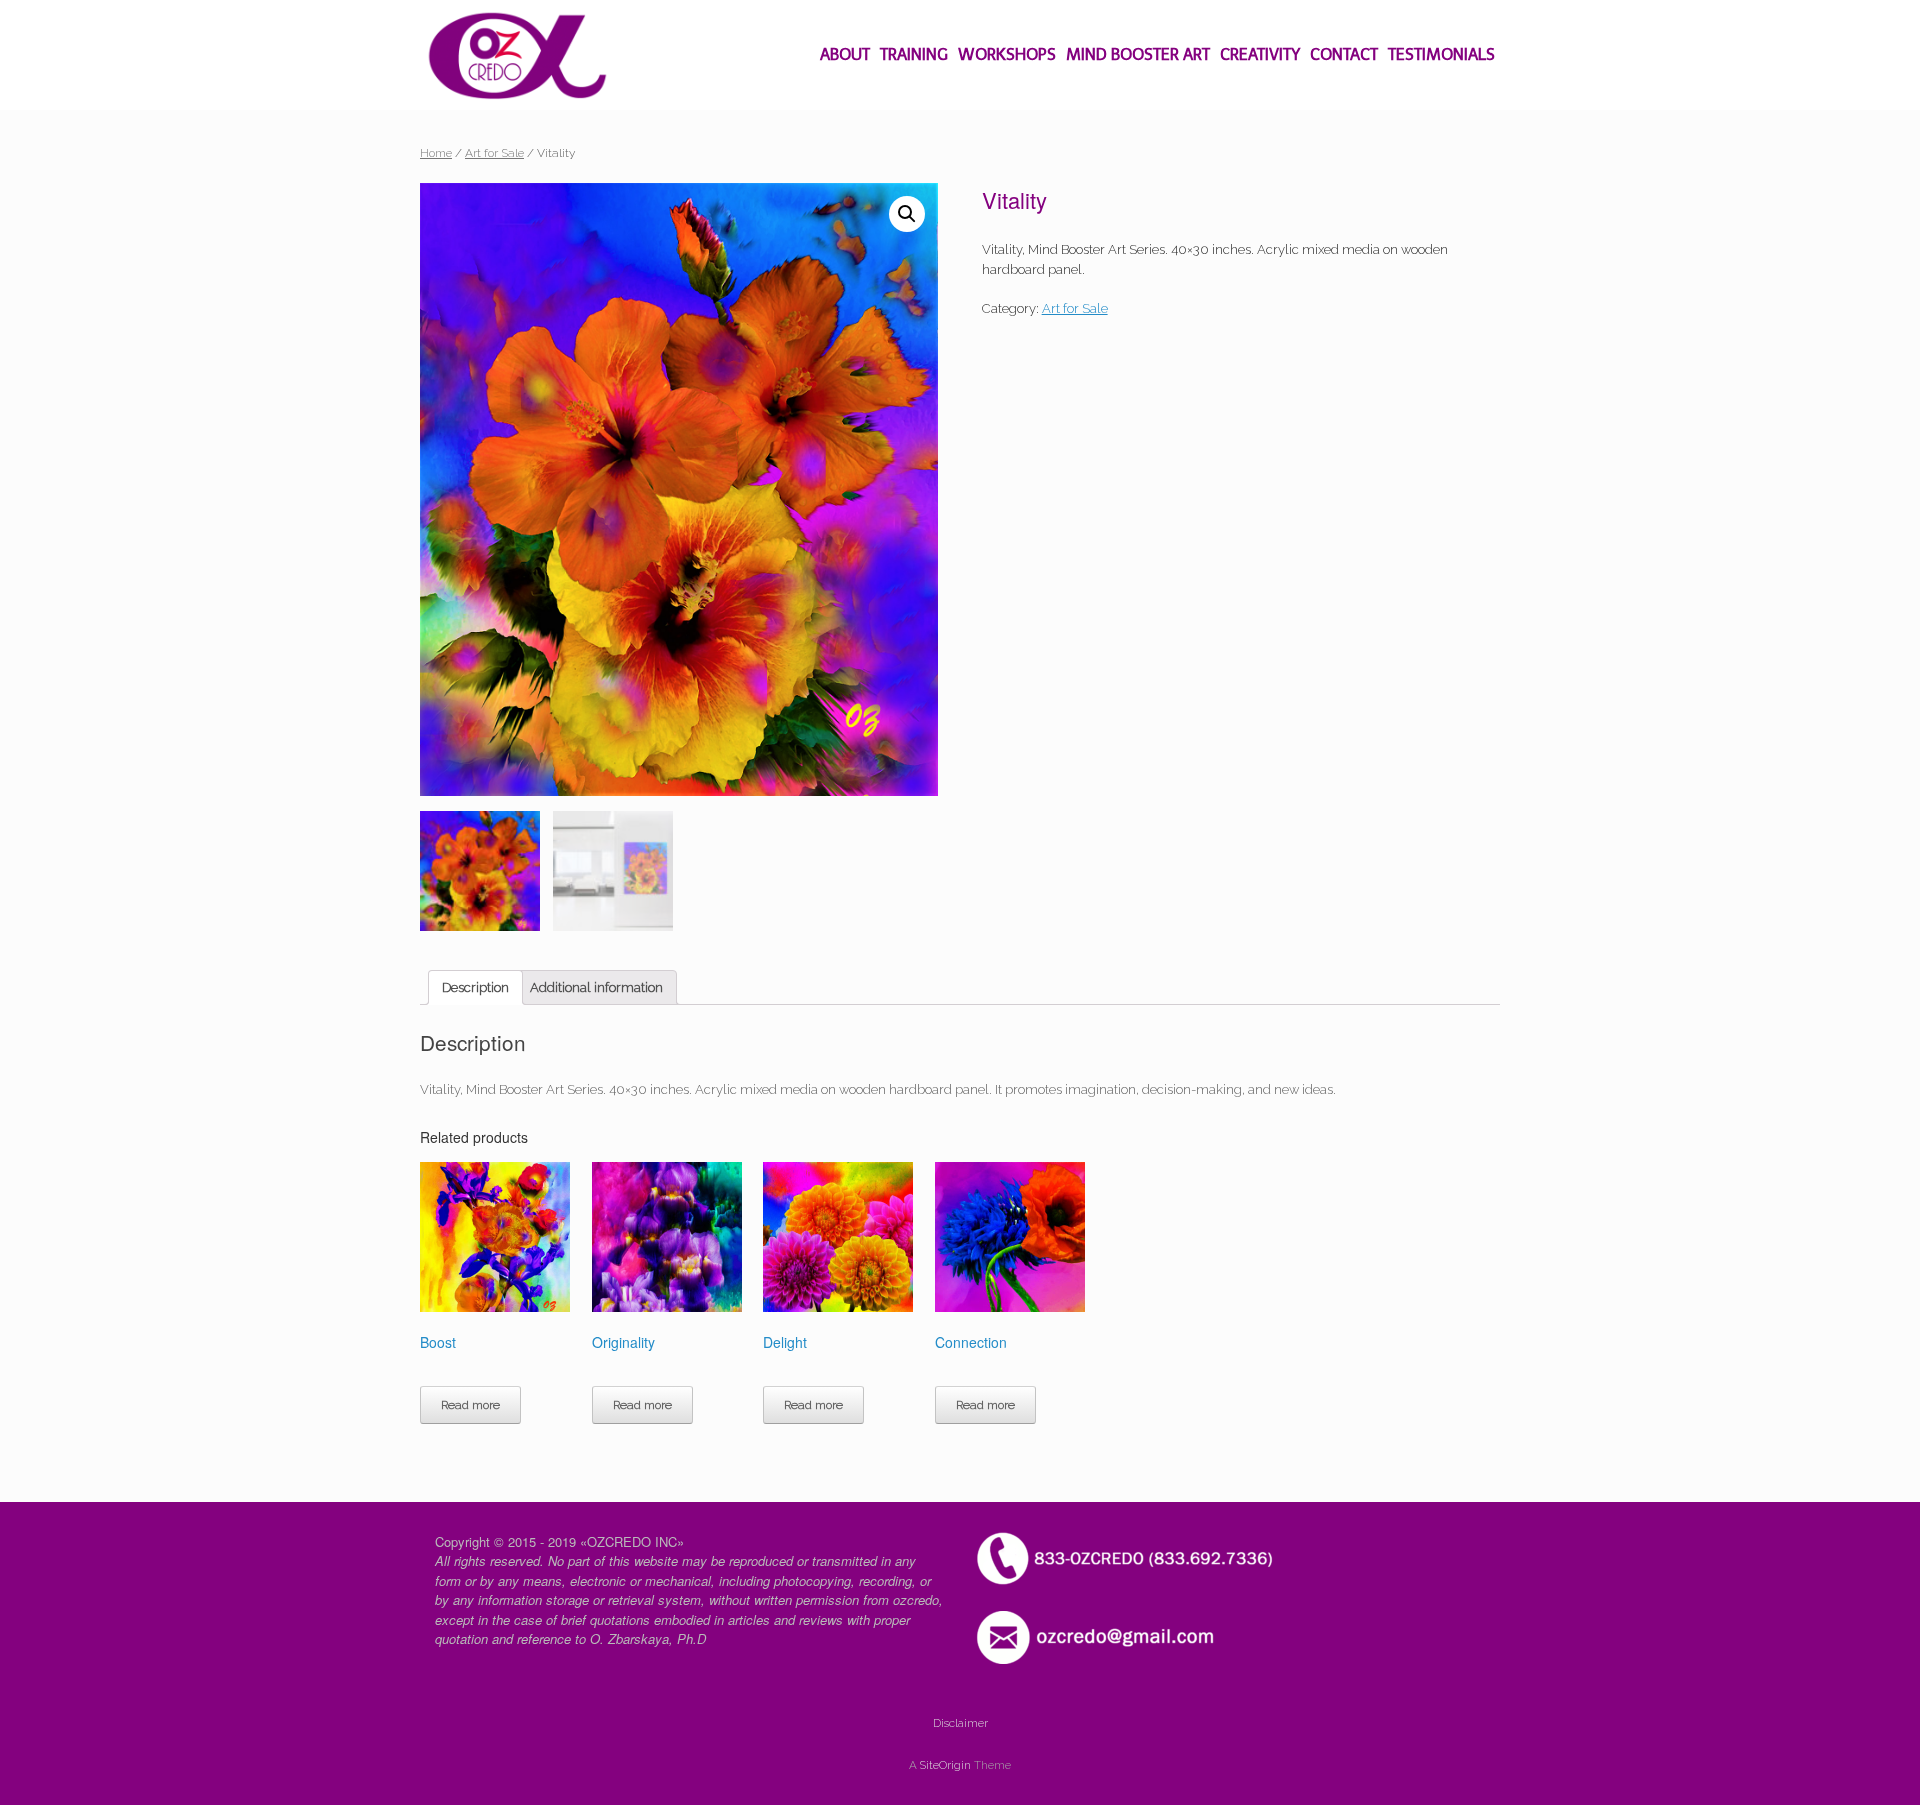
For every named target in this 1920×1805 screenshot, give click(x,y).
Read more (470, 1405)
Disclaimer (960, 1723)
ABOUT (845, 54)
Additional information (596, 987)
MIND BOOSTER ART (1138, 54)
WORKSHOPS (1007, 54)
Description (475, 987)
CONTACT (1344, 54)
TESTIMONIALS (1441, 54)
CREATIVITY (1260, 54)
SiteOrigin (945, 1765)
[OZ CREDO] (517, 55)
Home (436, 153)
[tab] (475, 987)
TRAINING (914, 54)
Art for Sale (494, 153)
